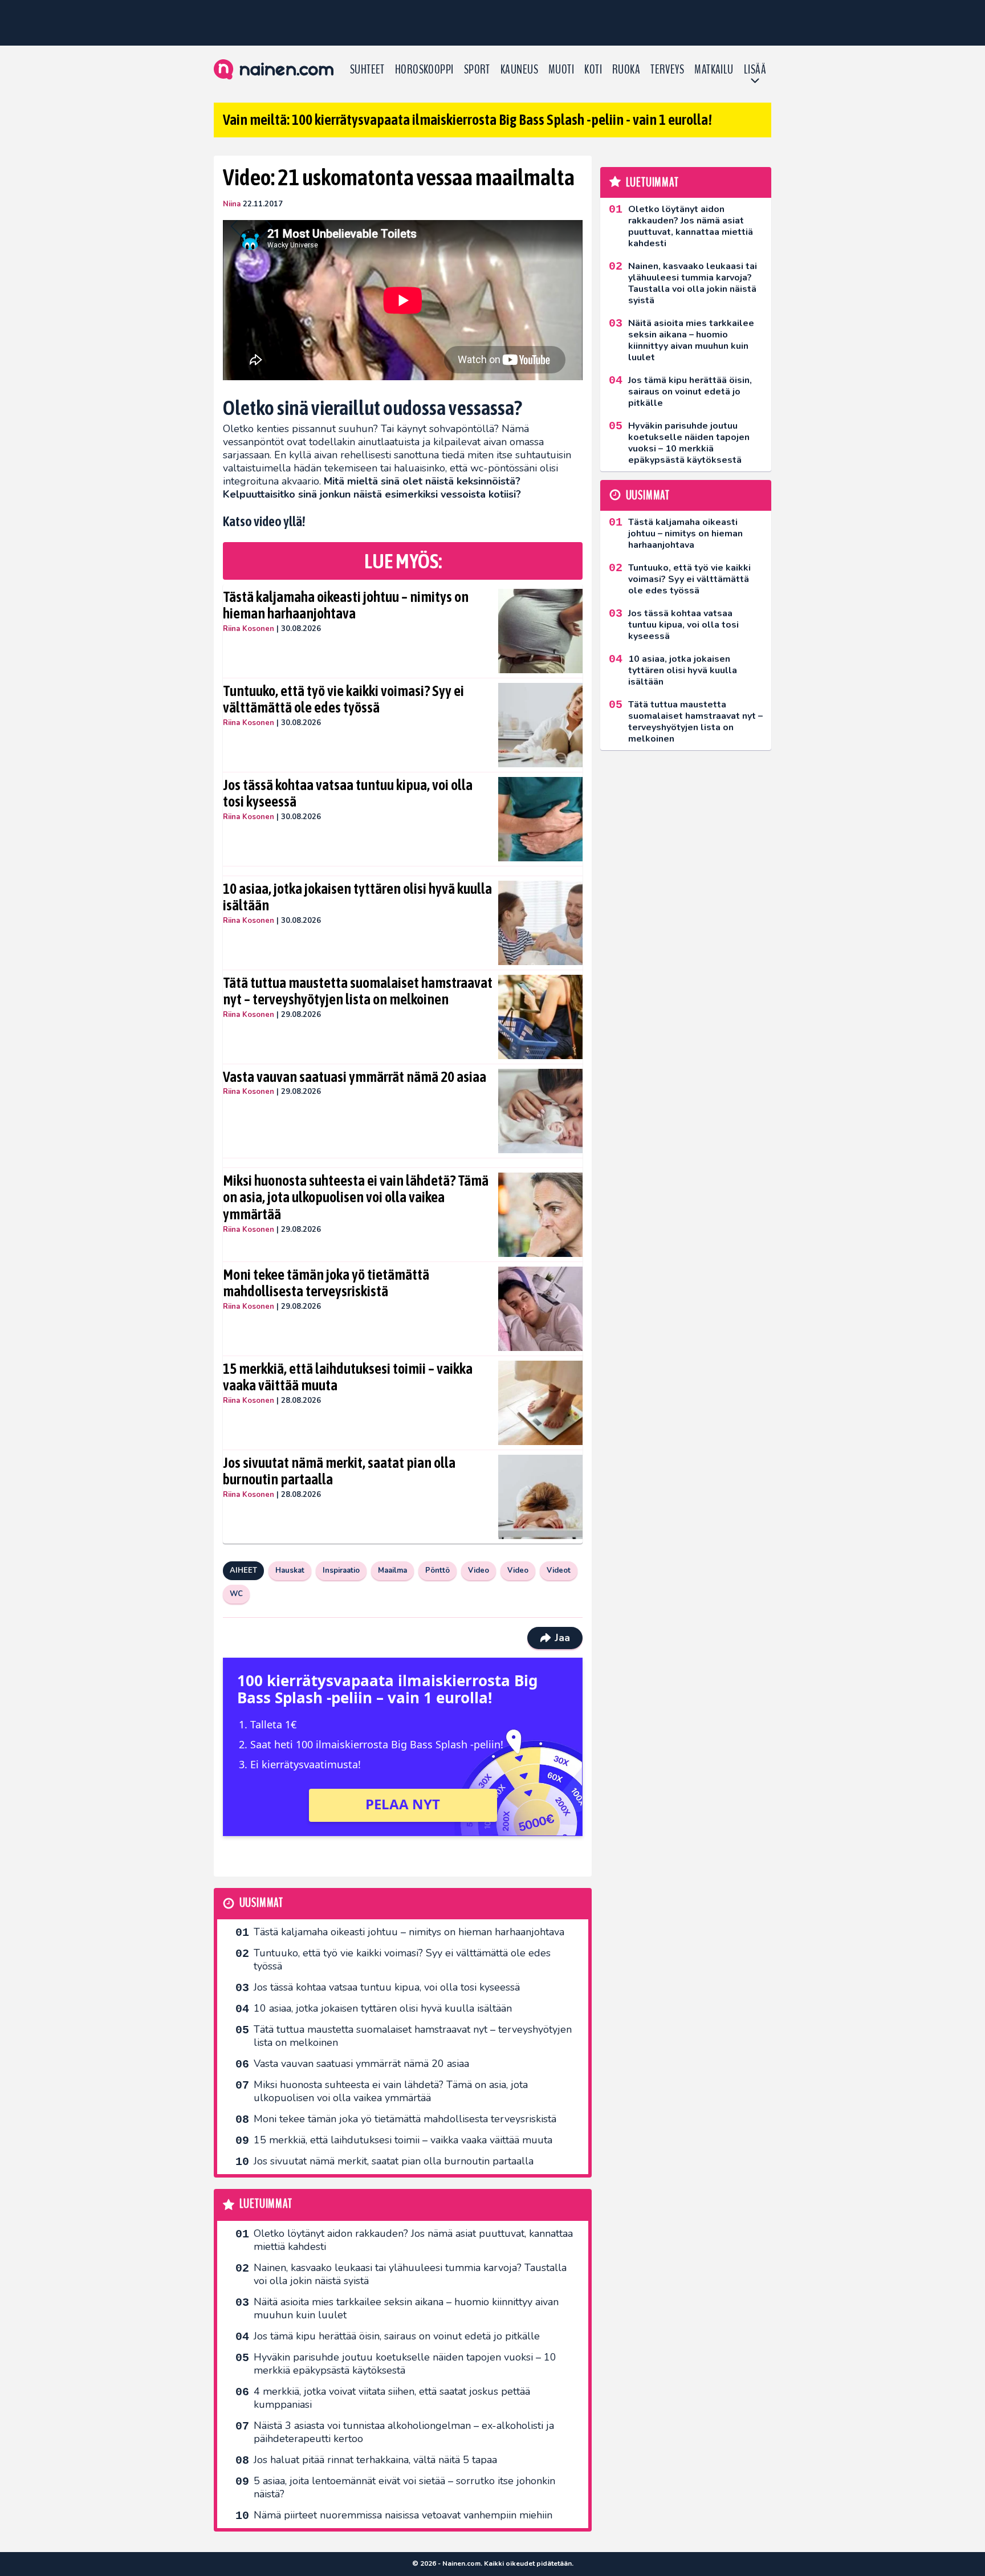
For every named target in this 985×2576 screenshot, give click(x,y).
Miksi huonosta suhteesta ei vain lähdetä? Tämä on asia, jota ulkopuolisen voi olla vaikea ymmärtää (356, 1198)
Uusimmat (261, 1903)
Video (479, 1570)
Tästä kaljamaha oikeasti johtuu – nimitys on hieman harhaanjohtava (346, 605)
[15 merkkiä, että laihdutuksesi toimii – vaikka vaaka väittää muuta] (541, 1403)
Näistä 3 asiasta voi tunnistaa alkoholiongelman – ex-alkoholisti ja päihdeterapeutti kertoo (404, 2432)
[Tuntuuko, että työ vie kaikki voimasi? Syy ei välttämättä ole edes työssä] (541, 725)
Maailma (392, 1570)
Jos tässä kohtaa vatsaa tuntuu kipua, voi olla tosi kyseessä (348, 793)
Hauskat (290, 1570)
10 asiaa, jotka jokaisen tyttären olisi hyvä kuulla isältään (357, 897)
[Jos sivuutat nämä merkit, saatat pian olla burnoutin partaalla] (541, 1497)
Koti (593, 70)
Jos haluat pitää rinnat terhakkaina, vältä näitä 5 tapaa (375, 2460)
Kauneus (519, 70)
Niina (232, 204)
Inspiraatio (341, 1570)
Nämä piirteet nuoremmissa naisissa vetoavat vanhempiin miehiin (403, 2515)
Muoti (561, 70)
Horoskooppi (424, 70)
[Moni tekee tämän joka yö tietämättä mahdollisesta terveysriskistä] (541, 1309)
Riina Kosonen (249, 629)
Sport (477, 70)
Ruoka (626, 70)
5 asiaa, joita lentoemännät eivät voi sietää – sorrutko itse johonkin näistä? (404, 2487)
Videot (559, 1570)
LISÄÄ (755, 70)
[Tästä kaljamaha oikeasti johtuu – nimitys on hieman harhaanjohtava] (541, 631)
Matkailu (714, 70)
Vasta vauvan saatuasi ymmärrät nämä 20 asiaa (355, 1077)
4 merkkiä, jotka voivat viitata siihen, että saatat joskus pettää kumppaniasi (392, 2398)
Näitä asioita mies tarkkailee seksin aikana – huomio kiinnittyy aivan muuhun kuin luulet (406, 2308)
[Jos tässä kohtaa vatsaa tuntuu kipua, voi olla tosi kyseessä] (541, 819)
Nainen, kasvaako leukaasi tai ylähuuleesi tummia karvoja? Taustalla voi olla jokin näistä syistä (410, 2274)
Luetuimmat (266, 2204)
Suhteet (367, 70)
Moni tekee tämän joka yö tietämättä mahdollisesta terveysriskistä (326, 1283)
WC (236, 1594)
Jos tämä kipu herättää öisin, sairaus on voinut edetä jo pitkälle (397, 2336)
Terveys (667, 70)
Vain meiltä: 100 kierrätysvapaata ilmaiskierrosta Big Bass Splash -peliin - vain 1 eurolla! (467, 120)
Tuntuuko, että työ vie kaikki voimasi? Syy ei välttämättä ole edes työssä (343, 699)
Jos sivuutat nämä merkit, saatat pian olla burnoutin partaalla (339, 1471)
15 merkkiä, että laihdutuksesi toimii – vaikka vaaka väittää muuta (348, 1377)
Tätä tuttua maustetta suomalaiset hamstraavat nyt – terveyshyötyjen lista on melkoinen (358, 991)
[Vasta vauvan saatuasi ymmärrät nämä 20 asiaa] (541, 1111)
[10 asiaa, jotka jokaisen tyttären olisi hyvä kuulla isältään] (541, 923)
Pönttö (437, 1570)
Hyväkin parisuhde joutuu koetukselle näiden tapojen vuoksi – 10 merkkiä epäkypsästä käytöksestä (405, 2364)
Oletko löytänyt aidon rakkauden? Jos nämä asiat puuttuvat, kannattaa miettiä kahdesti (413, 2240)
